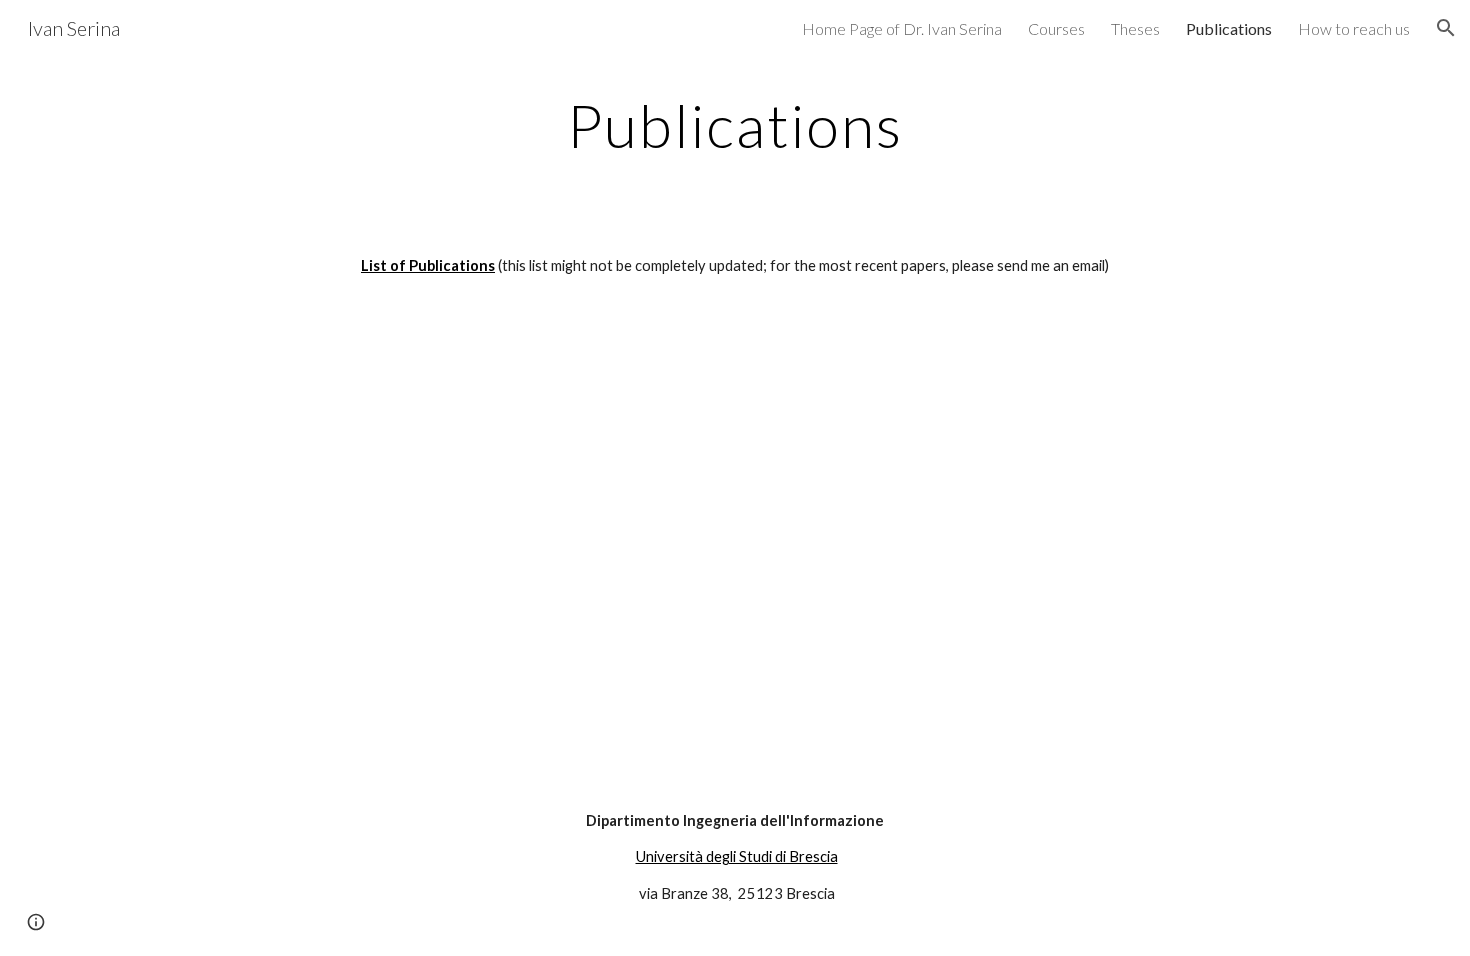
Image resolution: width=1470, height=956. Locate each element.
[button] (1446, 28)
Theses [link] (1135, 28)
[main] (735, 125)
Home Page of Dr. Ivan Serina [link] (902, 28)
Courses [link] (1056, 28)
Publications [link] (1229, 28)
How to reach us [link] (1354, 28)
